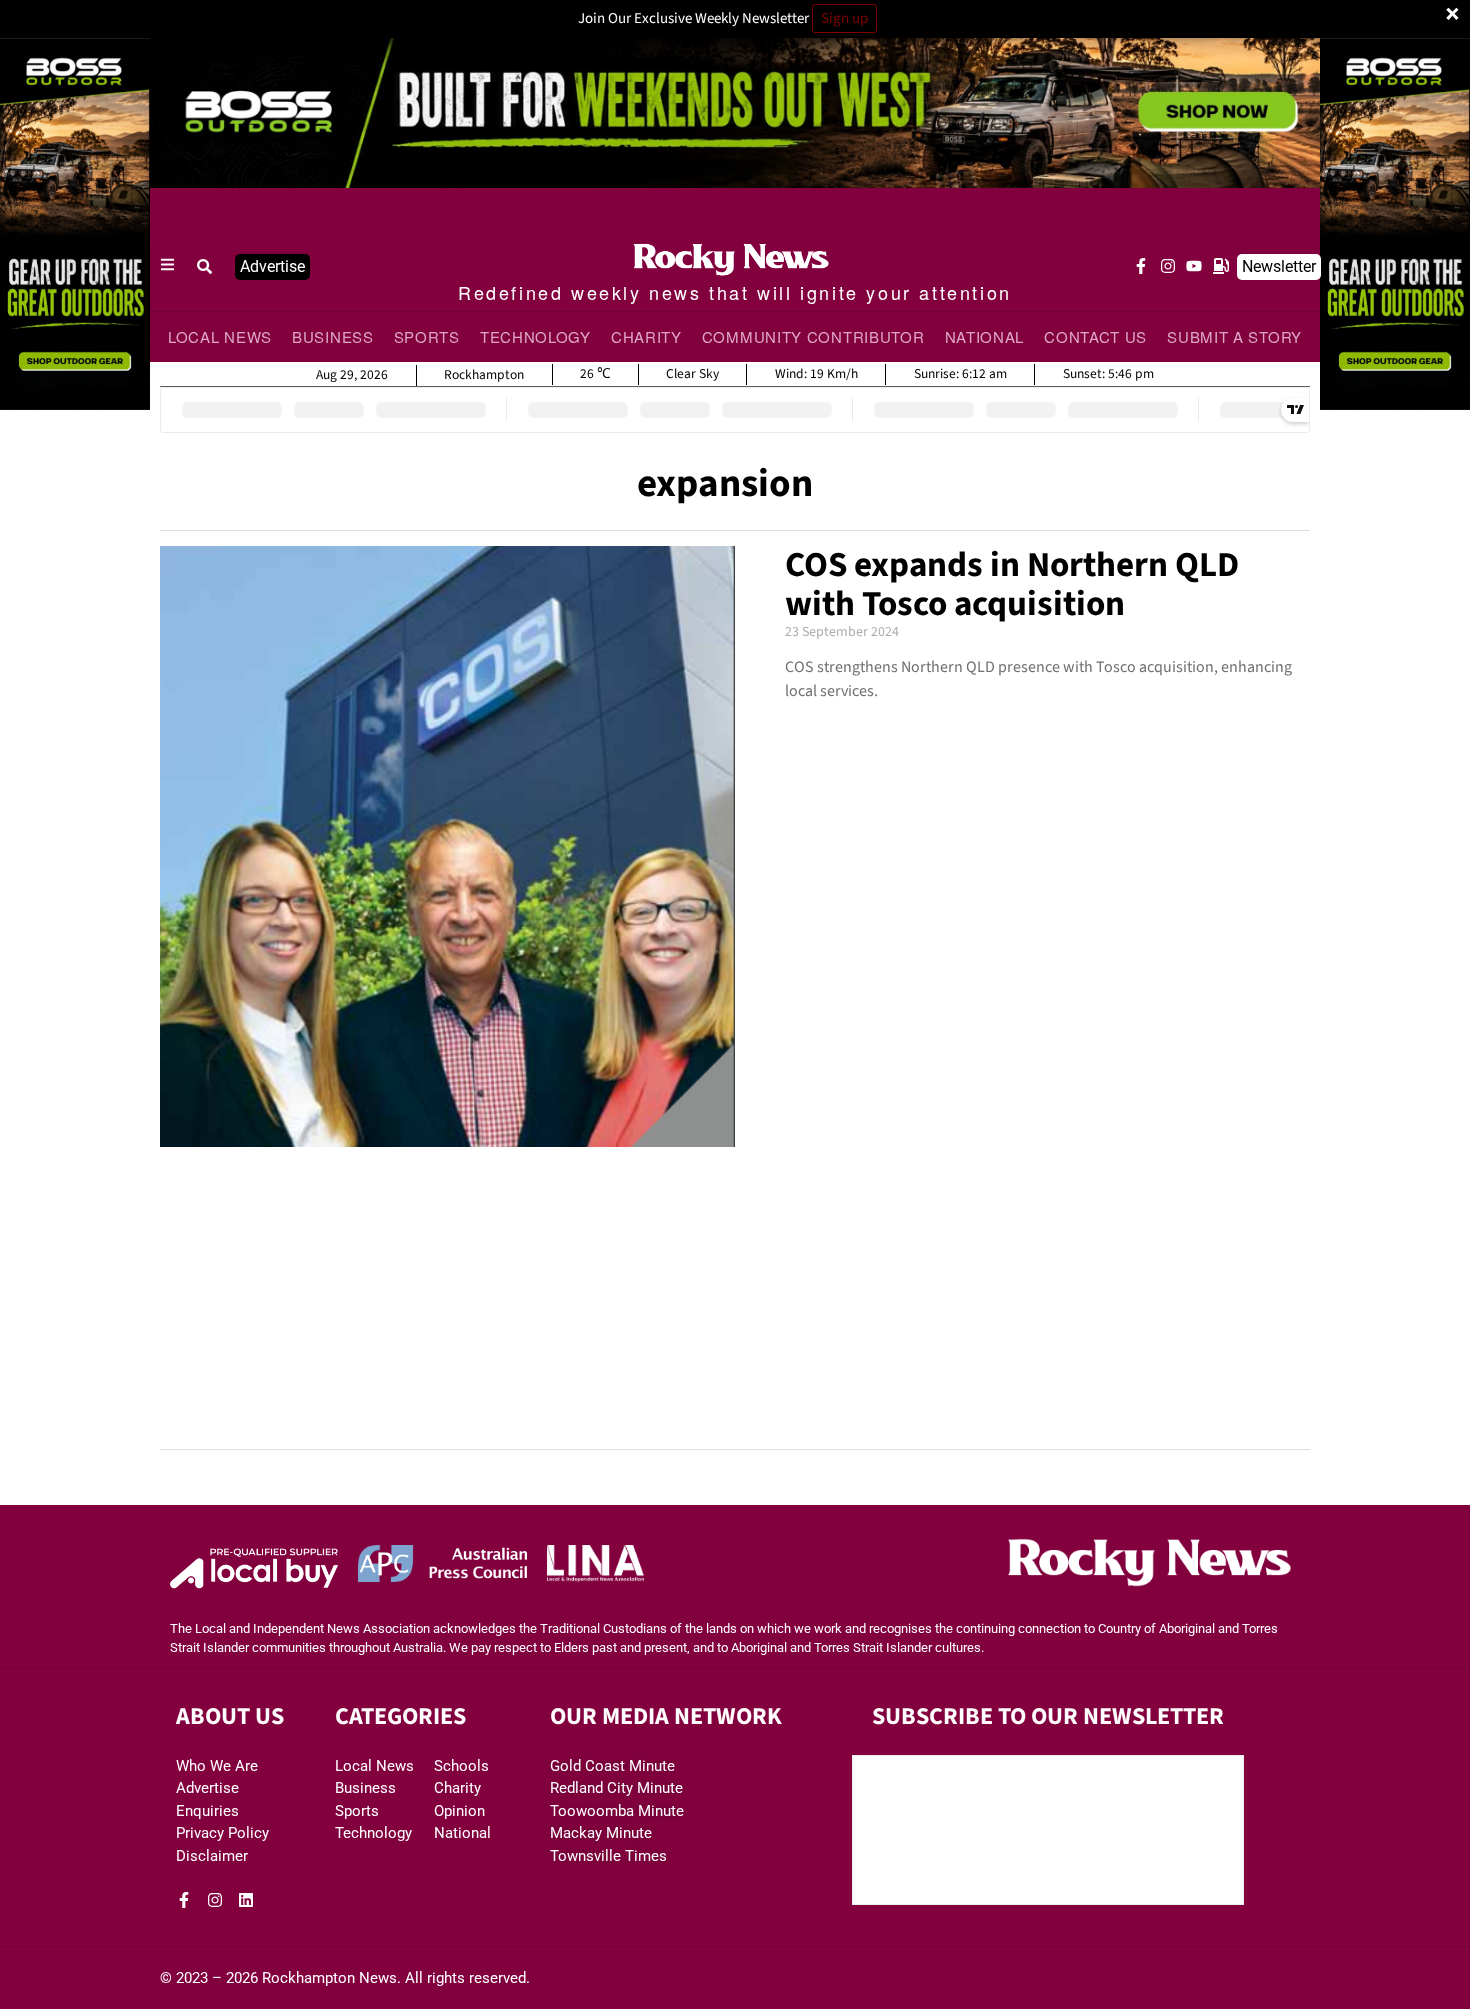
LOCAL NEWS (220, 336)
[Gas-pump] (1221, 266)
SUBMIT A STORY (1234, 336)
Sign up (844, 18)
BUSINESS (333, 336)
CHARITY (646, 336)
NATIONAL (985, 336)
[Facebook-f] (1141, 266)
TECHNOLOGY (535, 336)
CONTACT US (1095, 336)
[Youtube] (1194, 266)
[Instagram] (1168, 266)
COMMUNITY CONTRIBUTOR (813, 336)
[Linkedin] (246, 1900)
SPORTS (427, 336)
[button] (205, 267)
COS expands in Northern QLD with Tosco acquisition (1012, 584)
